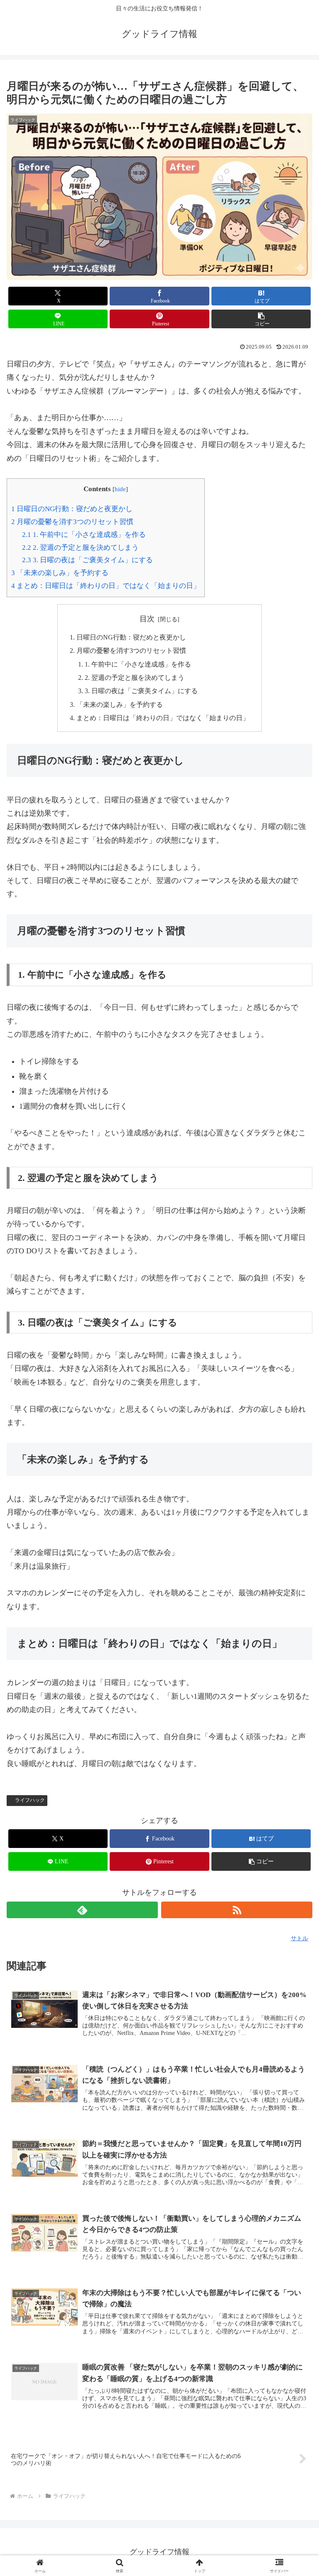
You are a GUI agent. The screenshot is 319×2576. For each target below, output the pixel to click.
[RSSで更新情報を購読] (237, 1910)
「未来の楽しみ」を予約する (60, 573)
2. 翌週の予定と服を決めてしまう (80, 547)
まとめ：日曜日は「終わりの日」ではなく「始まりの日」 (106, 586)
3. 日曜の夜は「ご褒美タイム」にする (87, 560)
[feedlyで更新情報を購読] (82, 1910)
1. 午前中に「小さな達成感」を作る (84, 535)
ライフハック (30, 1800)
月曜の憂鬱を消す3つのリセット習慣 (72, 522)
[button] (261, 319)
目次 (147, 619)
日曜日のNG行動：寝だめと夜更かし (72, 509)
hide (120, 489)
